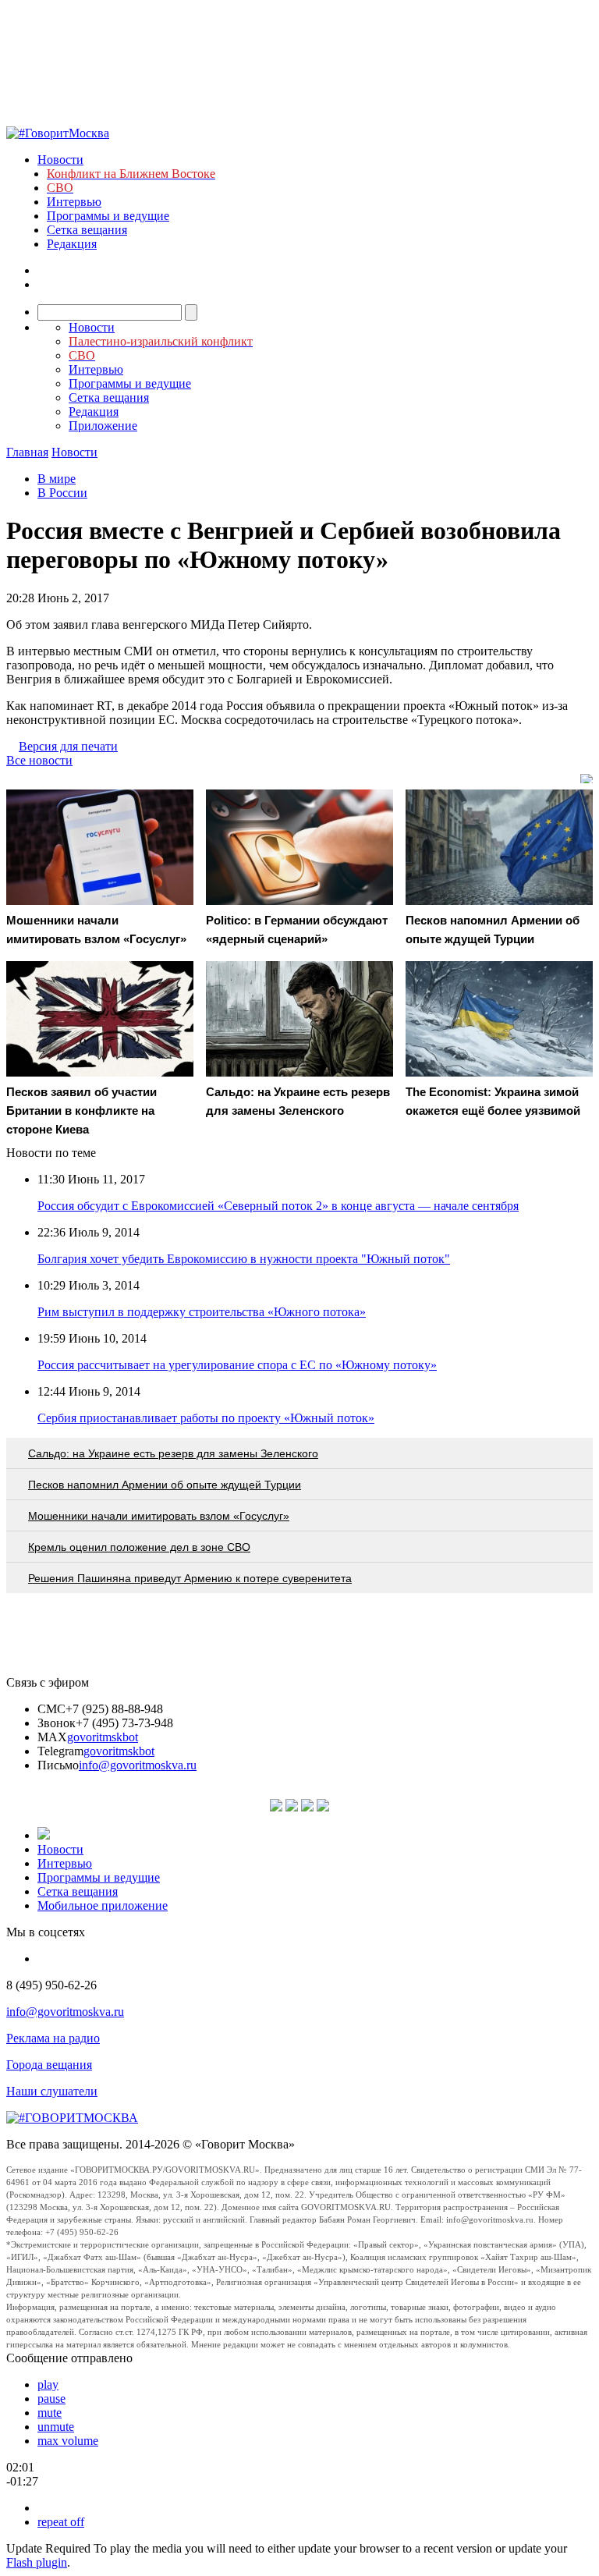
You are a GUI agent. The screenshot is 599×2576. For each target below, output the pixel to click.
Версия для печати (68, 746)
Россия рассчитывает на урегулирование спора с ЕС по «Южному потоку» (237, 1365)
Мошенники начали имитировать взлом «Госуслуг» (159, 1516)
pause (51, 2399)
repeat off (61, 2522)
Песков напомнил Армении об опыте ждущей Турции (165, 1485)
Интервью (74, 202)
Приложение (103, 426)
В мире (57, 479)
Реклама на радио (53, 2038)
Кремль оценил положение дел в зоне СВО (139, 1547)
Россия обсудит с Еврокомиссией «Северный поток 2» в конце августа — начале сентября (278, 1206)
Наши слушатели (52, 2091)
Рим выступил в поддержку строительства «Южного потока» (202, 1312)
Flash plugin (37, 2562)
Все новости (39, 760)
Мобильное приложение (103, 1905)
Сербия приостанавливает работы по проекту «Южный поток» (206, 1418)
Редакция (72, 244)
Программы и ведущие (108, 216)
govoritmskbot (103, 1737)
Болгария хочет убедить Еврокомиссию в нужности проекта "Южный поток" (244, 1259)
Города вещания (49, 2065)
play (48, 2384)
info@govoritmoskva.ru (138, 1765)
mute (50, 2413)
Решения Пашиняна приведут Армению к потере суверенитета (190, 1578)
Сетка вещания (87, 230)
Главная (27, 452)
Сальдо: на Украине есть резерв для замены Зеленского (173, 1453)
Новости (60, 160)
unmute (56, 2427)
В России (62, 493)
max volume (68, 2441)
